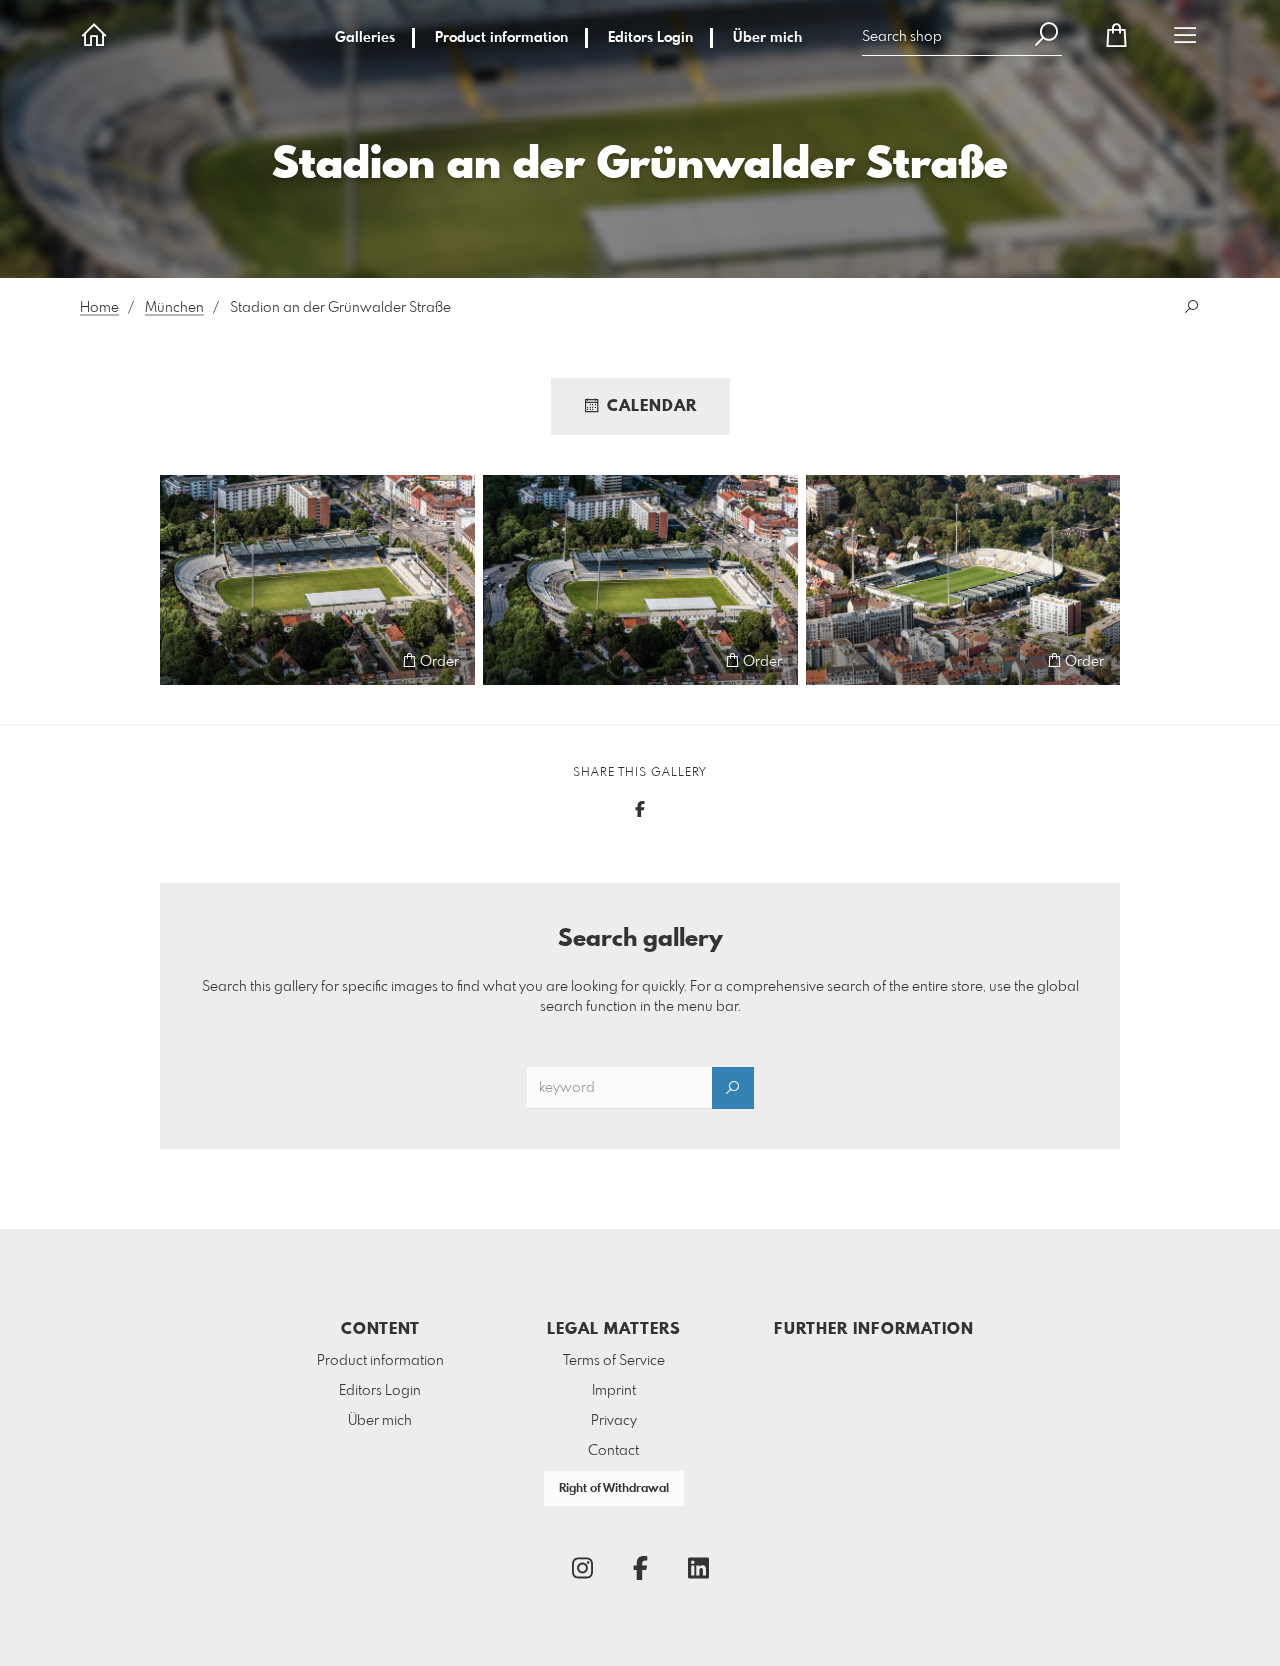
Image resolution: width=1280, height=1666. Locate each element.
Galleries (365, 38)
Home (99, 308)
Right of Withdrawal (614, 1489)
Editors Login (650, 38)
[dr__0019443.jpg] (640, 580)
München (174, 308)
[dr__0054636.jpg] (963, 580)
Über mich (767, 38)
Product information (501, 38)
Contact (613, 1451)
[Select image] (184, 660)
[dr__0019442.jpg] (317, 580)
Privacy (614, 1421)
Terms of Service (614, 1361)
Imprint (614, 1391)
